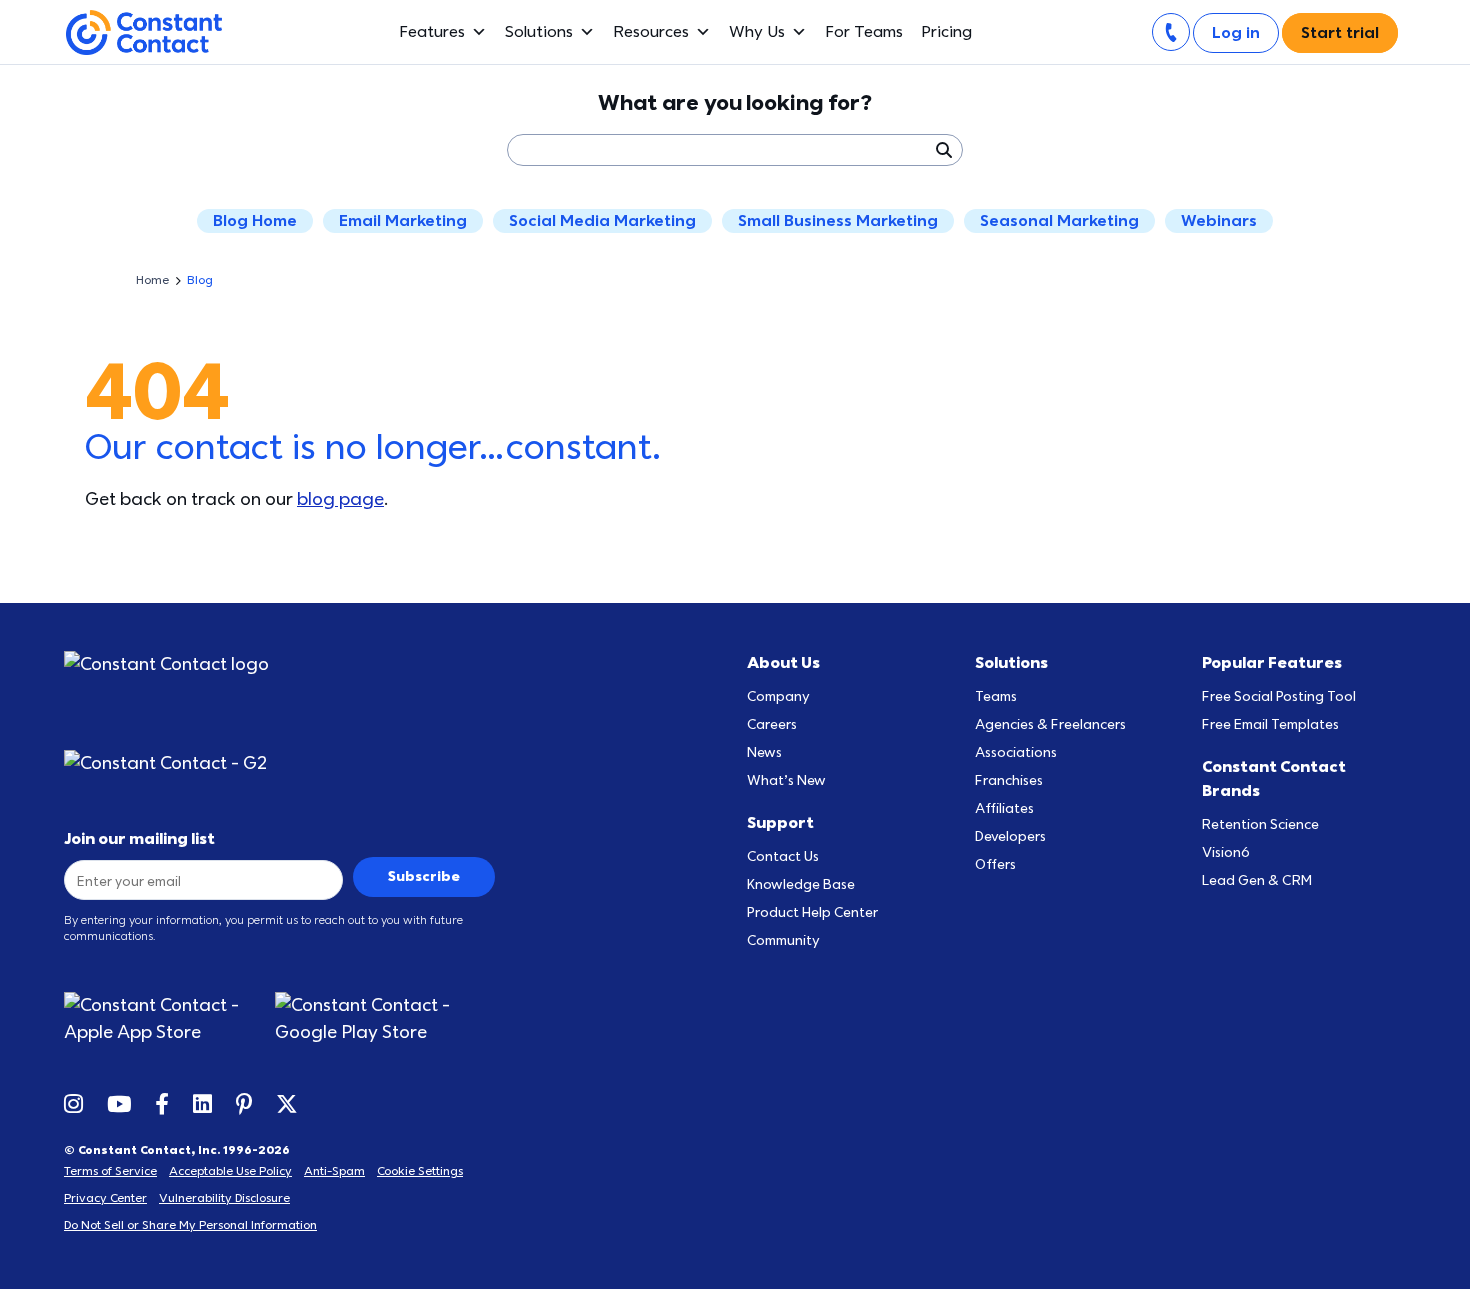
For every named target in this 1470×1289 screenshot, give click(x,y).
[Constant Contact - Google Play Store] (385, 1019)
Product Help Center (812, 912)
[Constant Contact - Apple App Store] (169, 1019)
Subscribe (424, 876)
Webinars (1219, 221)
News (764, 752)
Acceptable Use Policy (230, 1171)
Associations (1016, 752)
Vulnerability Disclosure (224, 1198)
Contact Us (783, 856)
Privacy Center (105, 1198)
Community (783, 940)
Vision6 (1226, 852)
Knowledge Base (801, 884)
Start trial (1340, 33)
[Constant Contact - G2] (166, 763)
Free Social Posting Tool (1279, 696)
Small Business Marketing (838, 221)
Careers (772, 724)
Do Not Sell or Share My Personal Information (190, 1225)
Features (432, 32)
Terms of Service (110, 1171)
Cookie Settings (420, 1171)
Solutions (539, 32)
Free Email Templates (1270, 724)
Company (778, 696)
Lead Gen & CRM (1257, 880)
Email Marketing (403, 221)
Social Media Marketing (602, 221)
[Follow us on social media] (73, 1103)
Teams (996, 696)
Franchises (1009, 780)
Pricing (946, 32)
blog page (340, 499)
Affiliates (1004, 808)
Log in (1236, 33)
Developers (1010, 836)
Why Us (757, 32)
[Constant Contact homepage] (166, 664)
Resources (651, 32)
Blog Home (255, 221)
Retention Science (1260, 824)
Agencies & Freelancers (1050, 724)
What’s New (786, 780)
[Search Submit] (943, 150)
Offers (995, 864)
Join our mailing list (139, 839)
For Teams (864, 32)
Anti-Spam (334, 1171)
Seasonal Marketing (1059, 221)
